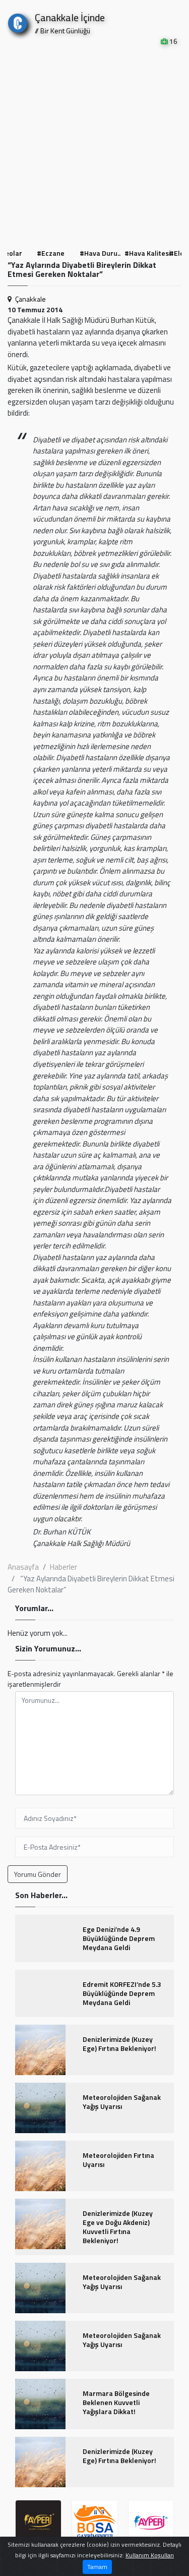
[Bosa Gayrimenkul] (95, 2523)
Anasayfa (23, 1567)
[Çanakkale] (18, 21)
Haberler (64, 1567)
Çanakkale (30, 299)
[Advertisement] (94, 146)
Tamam (97, 2567)
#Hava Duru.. (100, 253)
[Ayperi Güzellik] (38, 2523)
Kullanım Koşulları (150, 2555)
